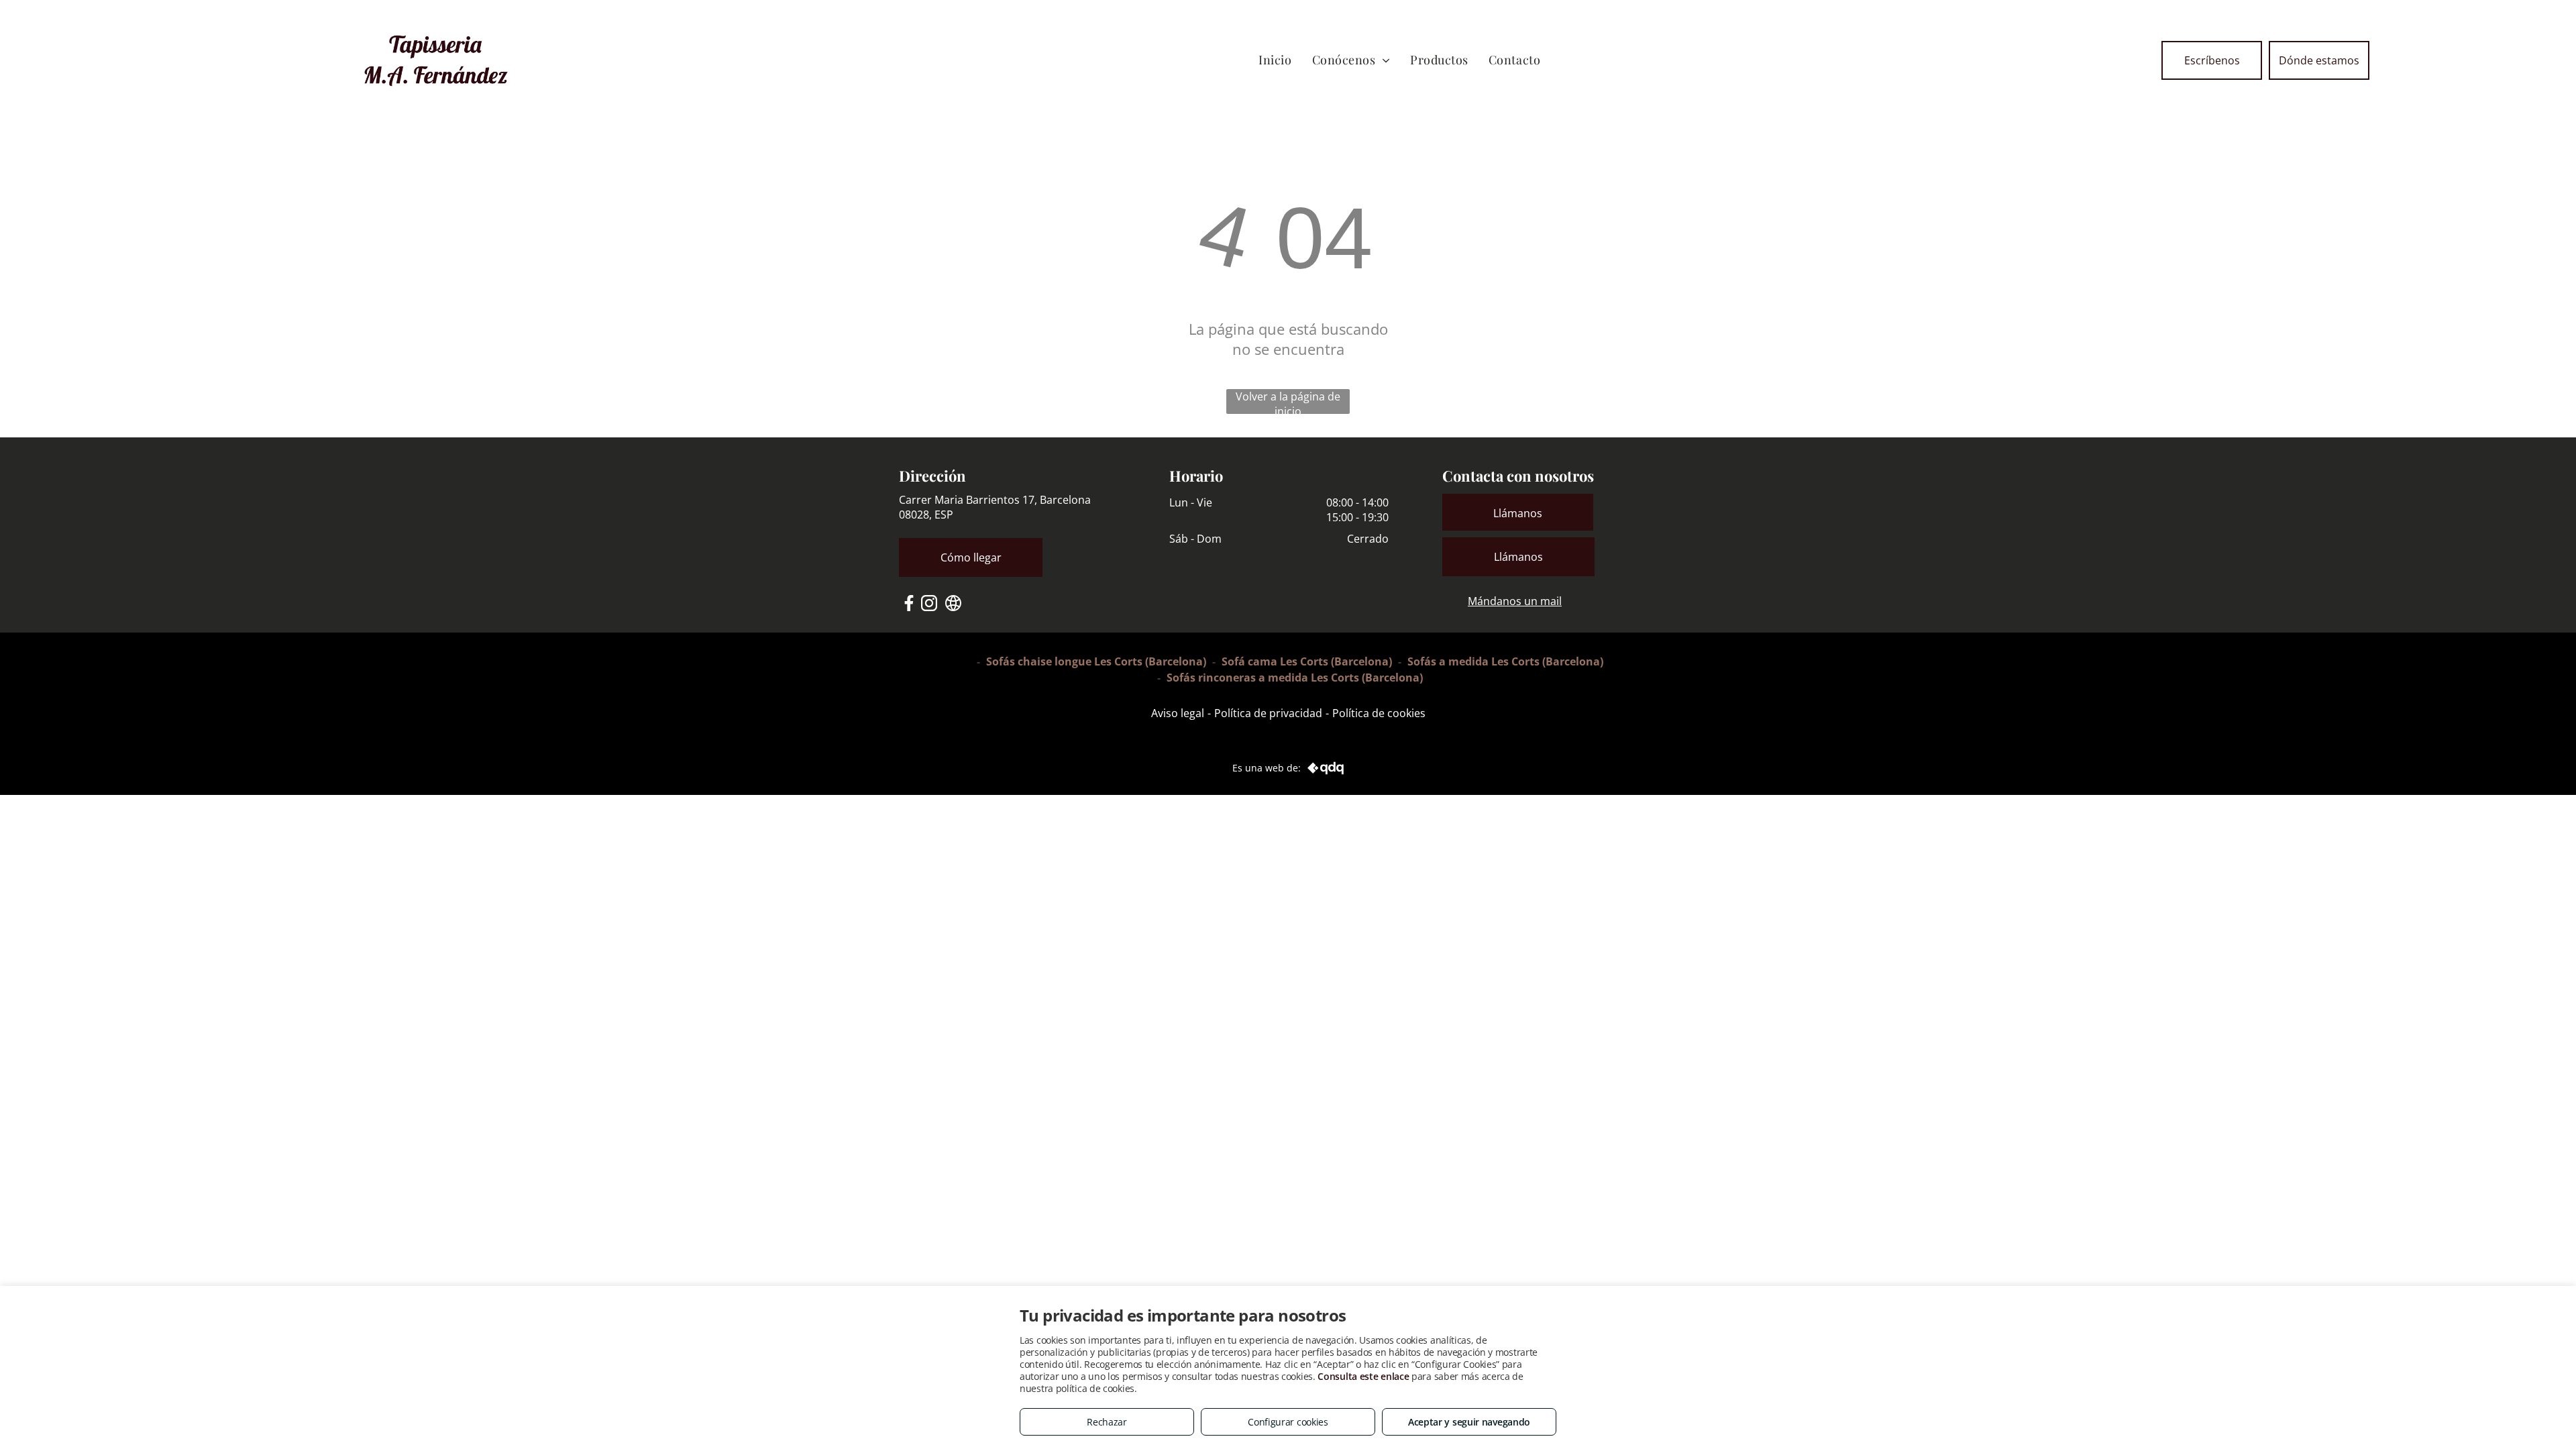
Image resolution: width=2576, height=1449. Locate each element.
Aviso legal (1178, 713)
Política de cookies (1379, 713)
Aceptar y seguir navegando (1469, 1422)
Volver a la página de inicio (1288, 401)
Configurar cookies (1288, 1422)
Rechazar (1107, 1422)
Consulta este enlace (1363, 1376)
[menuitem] (1275, 60)
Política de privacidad (1268, 713)
